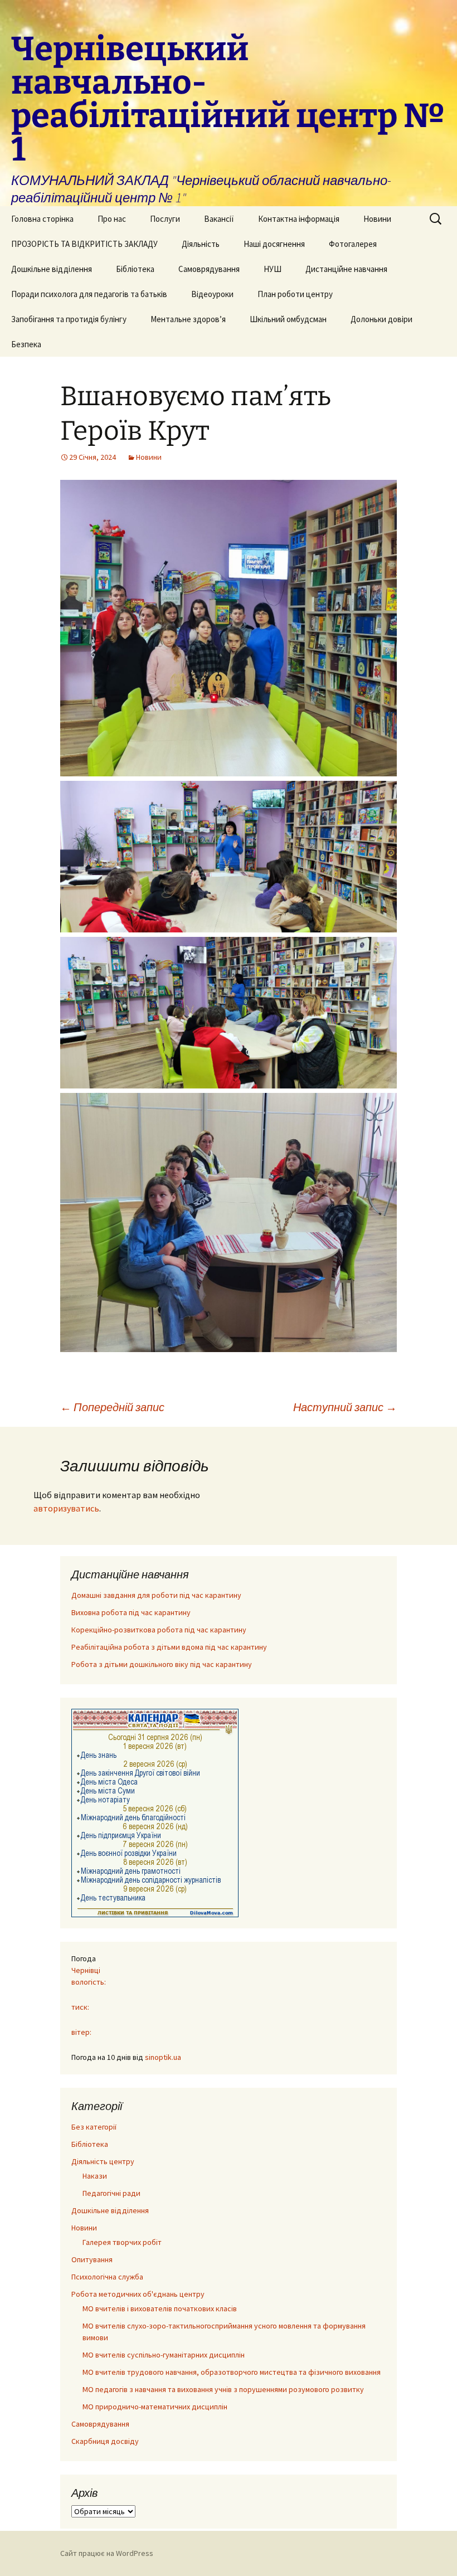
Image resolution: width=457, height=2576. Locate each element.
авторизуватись (66, 1508)
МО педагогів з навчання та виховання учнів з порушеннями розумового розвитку (223, 2389)
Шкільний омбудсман (288, 319)
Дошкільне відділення (52, 269)
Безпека (26, 344)
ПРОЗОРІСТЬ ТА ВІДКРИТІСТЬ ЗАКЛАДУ (84, 244)
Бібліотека (135, 269)
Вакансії (219, 219)
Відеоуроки (212, 294)
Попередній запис (112, 1407)
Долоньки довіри (381, 319)
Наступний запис (345, 1407)
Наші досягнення (274, 244)
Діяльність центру (103, 2161)
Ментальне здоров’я (188, 319)
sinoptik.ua (163, 2057)
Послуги (165, 219)
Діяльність (201, 244)
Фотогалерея (353, 244)
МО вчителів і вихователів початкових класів (160, 2308)
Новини (377, 219)
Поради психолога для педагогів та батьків (89, 294)
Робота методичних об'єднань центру (138, 2294)
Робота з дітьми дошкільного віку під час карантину (162, 1664)
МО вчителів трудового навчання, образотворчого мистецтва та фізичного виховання (232, 2372)
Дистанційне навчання (346, 269)
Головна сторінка (42, 219)
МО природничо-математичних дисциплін (155, 2407)
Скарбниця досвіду (105, 2441)
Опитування (92, 2259)
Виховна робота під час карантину (131, 1612)
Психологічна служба (107, 2277)
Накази (95, 2176)
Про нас (112, 219)
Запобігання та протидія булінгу (69, 319)
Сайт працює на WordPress (107, 2553)
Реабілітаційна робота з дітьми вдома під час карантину (169, 1647)
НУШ (273, 269)
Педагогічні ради (111, 2193)
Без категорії (94, 2127)
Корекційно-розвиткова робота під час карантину (159, 1630)
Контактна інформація (299, 219)
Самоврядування (209, 269)
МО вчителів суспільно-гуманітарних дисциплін (164, 2355)
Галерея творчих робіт (122, 2242)
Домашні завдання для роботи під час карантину (156, 1595)
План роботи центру (295, 294)
